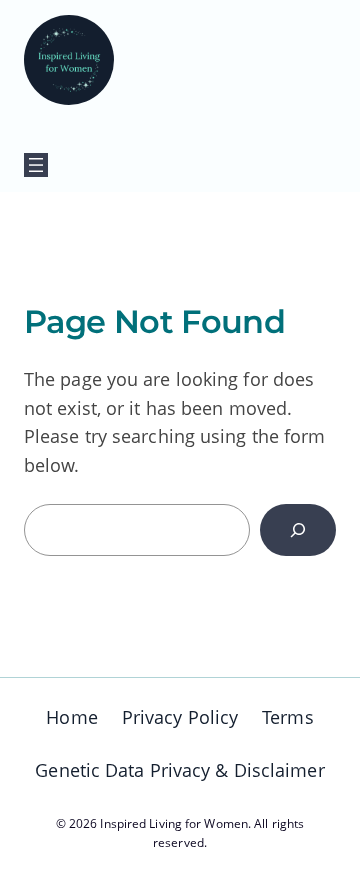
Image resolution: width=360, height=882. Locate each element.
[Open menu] (36, 165)
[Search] (298, 530)
